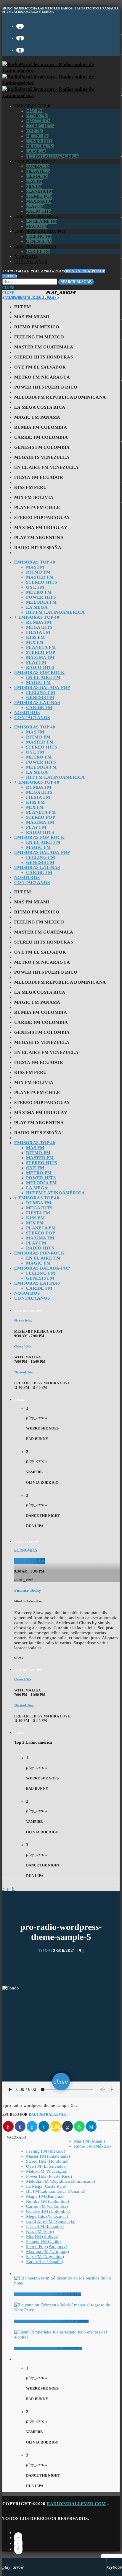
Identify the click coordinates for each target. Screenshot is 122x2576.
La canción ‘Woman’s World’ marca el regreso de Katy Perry (51, 2321)
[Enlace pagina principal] (61, 83)
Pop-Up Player (30, 298)
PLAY (47, 271)
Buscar (76, 282)
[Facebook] (20, 50)
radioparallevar (48, 2115)
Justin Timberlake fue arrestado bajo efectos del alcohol (48, 2348)
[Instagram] (20, 38)
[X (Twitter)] (20, 26)
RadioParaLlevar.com (76, 2504)
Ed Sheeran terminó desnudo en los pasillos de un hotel (48, 2294)
